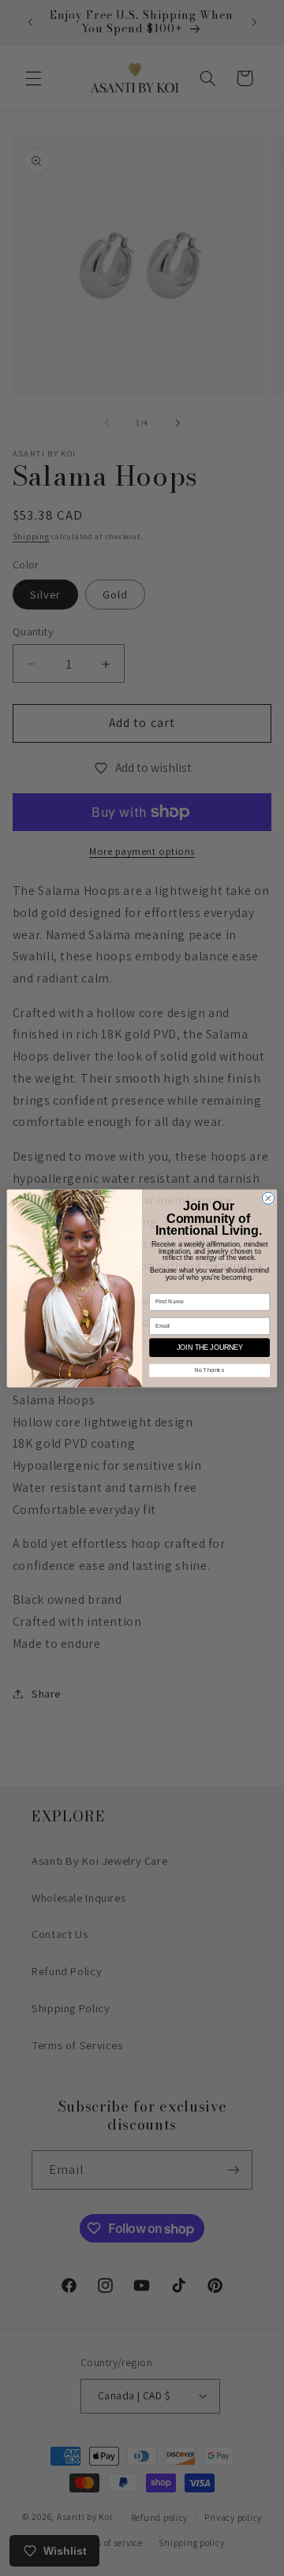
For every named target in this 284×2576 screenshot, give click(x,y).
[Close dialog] (268, 1197)
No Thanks (209, 1370)
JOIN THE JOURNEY (210, 1348)
